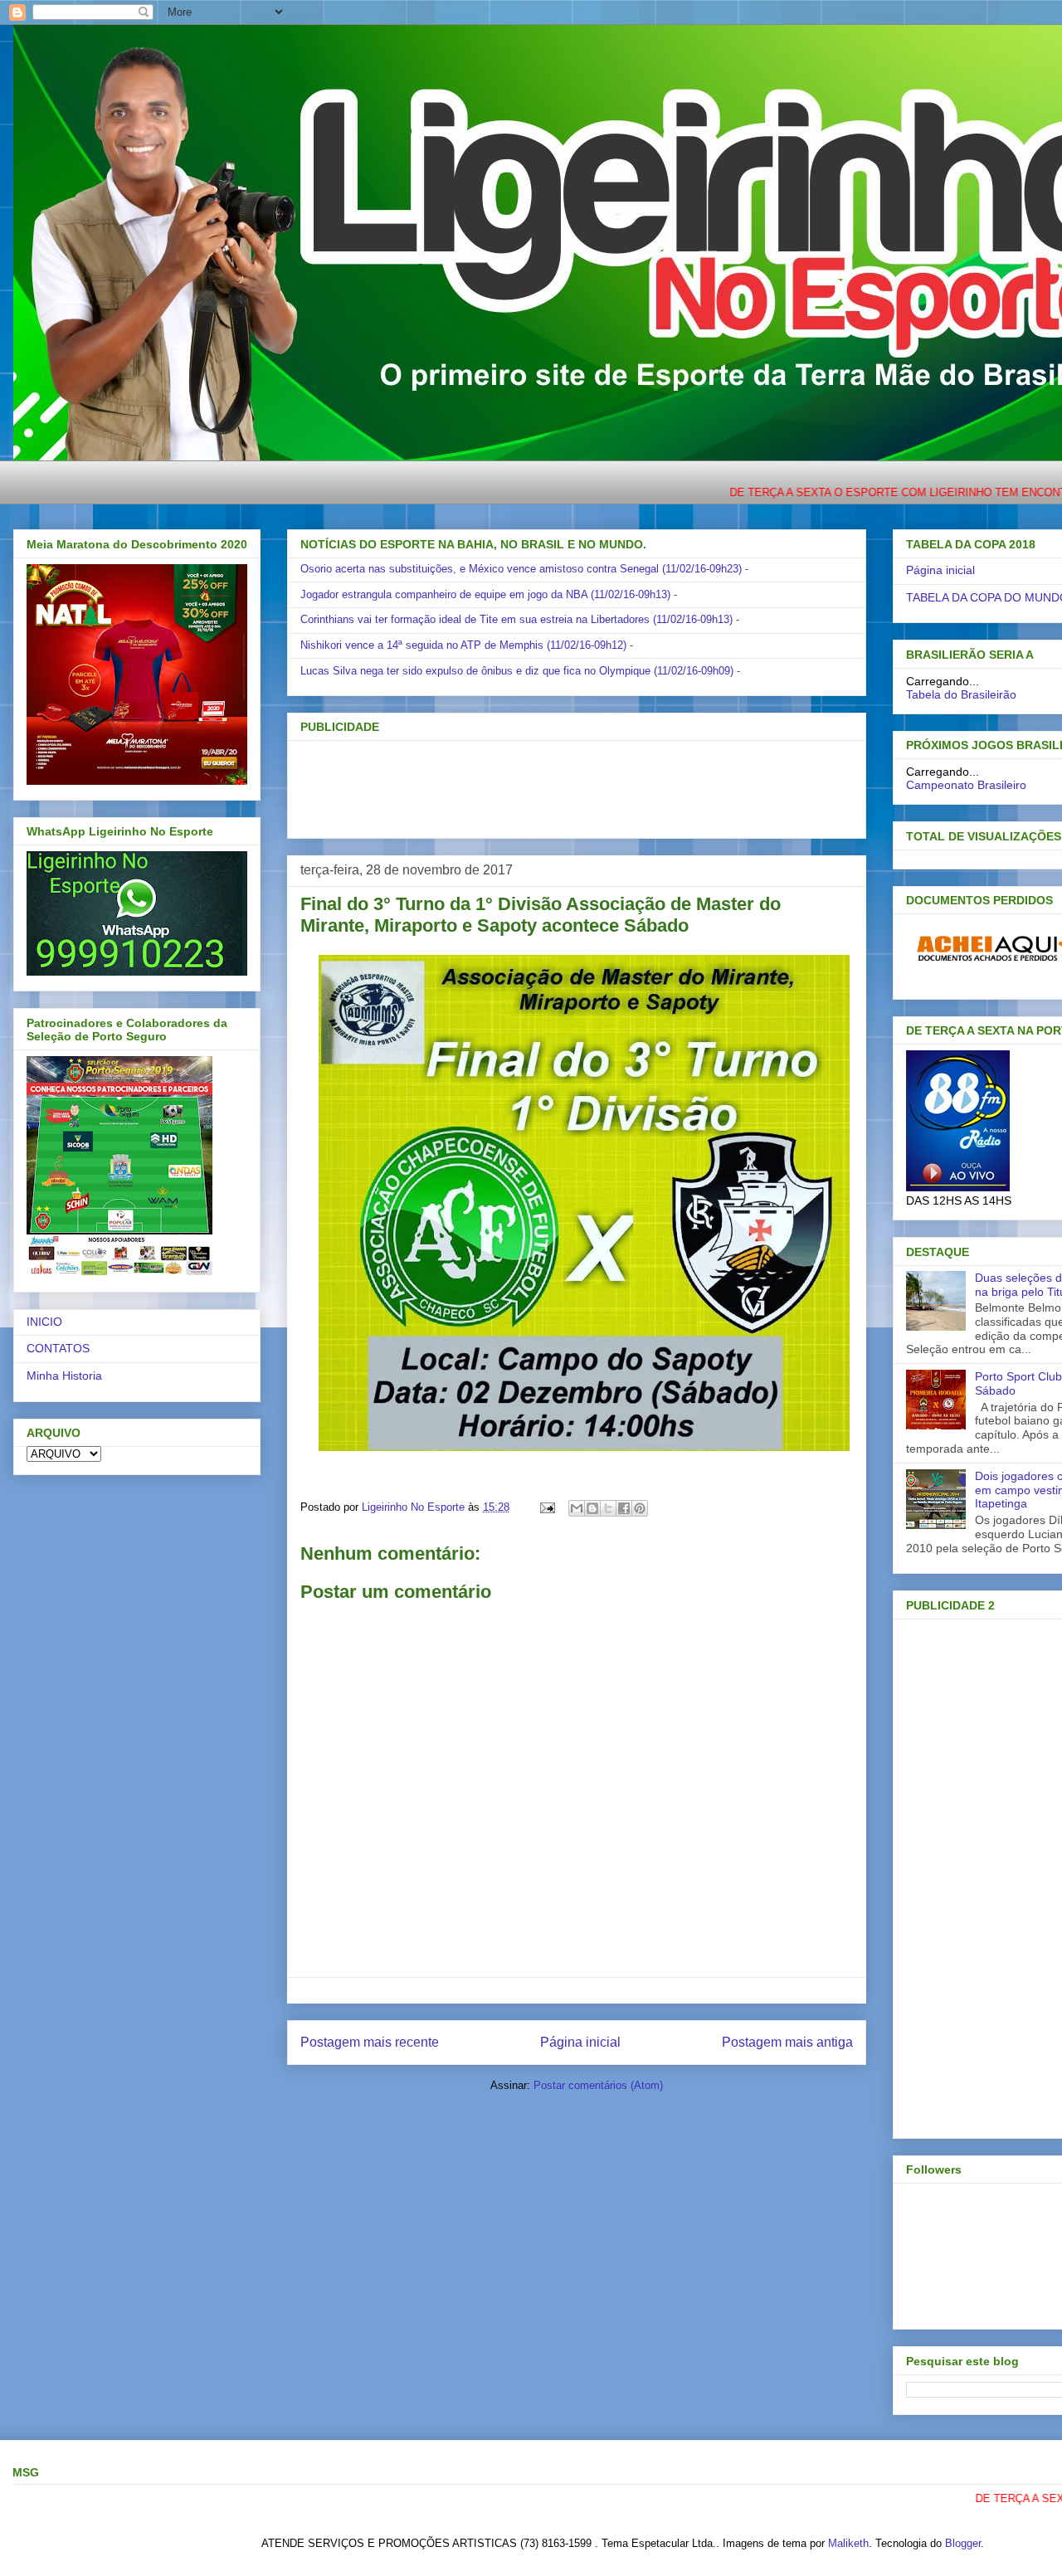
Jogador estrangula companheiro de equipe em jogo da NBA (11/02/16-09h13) (485, 594)
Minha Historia (64, 1376)
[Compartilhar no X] (608, 1508)
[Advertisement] (549, 784)
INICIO (44, 1322)
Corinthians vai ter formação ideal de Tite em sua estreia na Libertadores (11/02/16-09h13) (516, 619)
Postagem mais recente (370, 2042)
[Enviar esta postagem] (546, 1507)
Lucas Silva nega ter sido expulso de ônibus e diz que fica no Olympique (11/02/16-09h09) (517, 671)
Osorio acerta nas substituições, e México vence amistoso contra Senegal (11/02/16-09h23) (521, 569)
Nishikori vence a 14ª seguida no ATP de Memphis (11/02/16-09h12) (463, 645)
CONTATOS (58, 1348)
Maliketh (848, 2543)
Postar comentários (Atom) (598, 2085)
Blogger (963, 2543)
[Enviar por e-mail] (577, 1508)
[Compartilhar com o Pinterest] (640, 1508)
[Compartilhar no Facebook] (624, 1508)
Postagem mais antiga (787, 2042)
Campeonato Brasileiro (966, 785)
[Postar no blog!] (592, 1508)
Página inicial (580, 2042)
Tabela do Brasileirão (961, 694)
